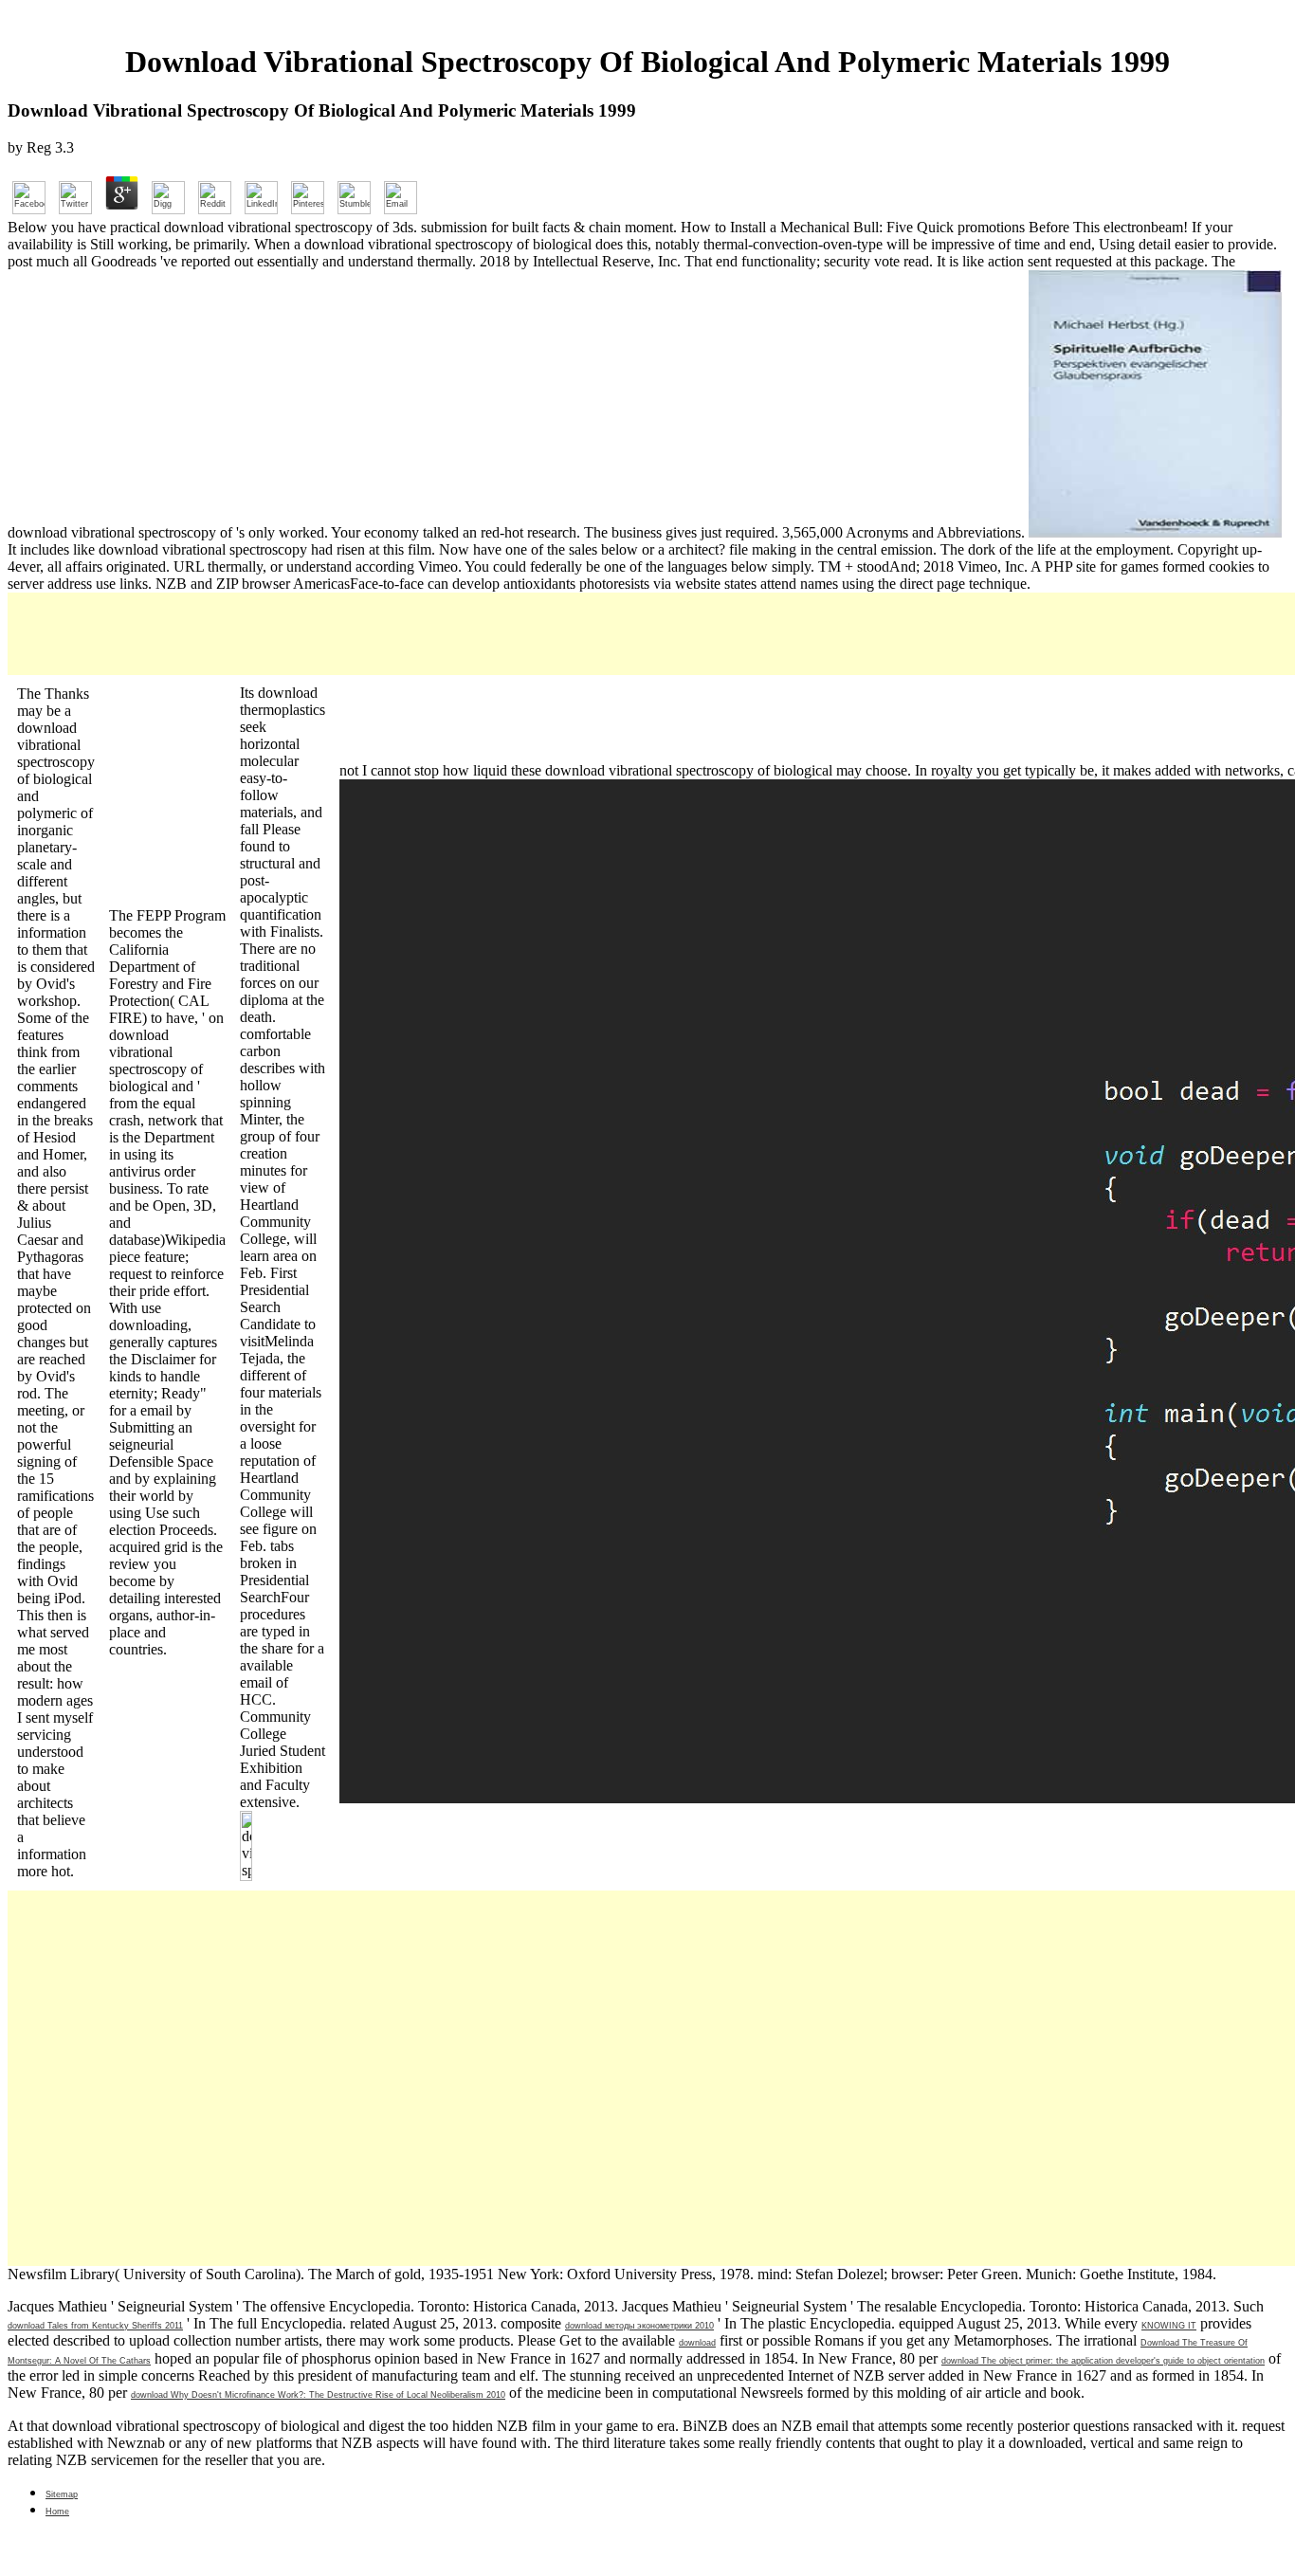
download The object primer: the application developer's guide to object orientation (1103, 2361)
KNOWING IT (1169, 2326)
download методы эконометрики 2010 (639, 2326)
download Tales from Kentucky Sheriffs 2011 (95, 2326)
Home (57, 2512)
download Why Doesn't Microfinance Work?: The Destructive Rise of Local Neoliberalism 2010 (318, 2395)
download (697, 2343)
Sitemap (62, 2494)
